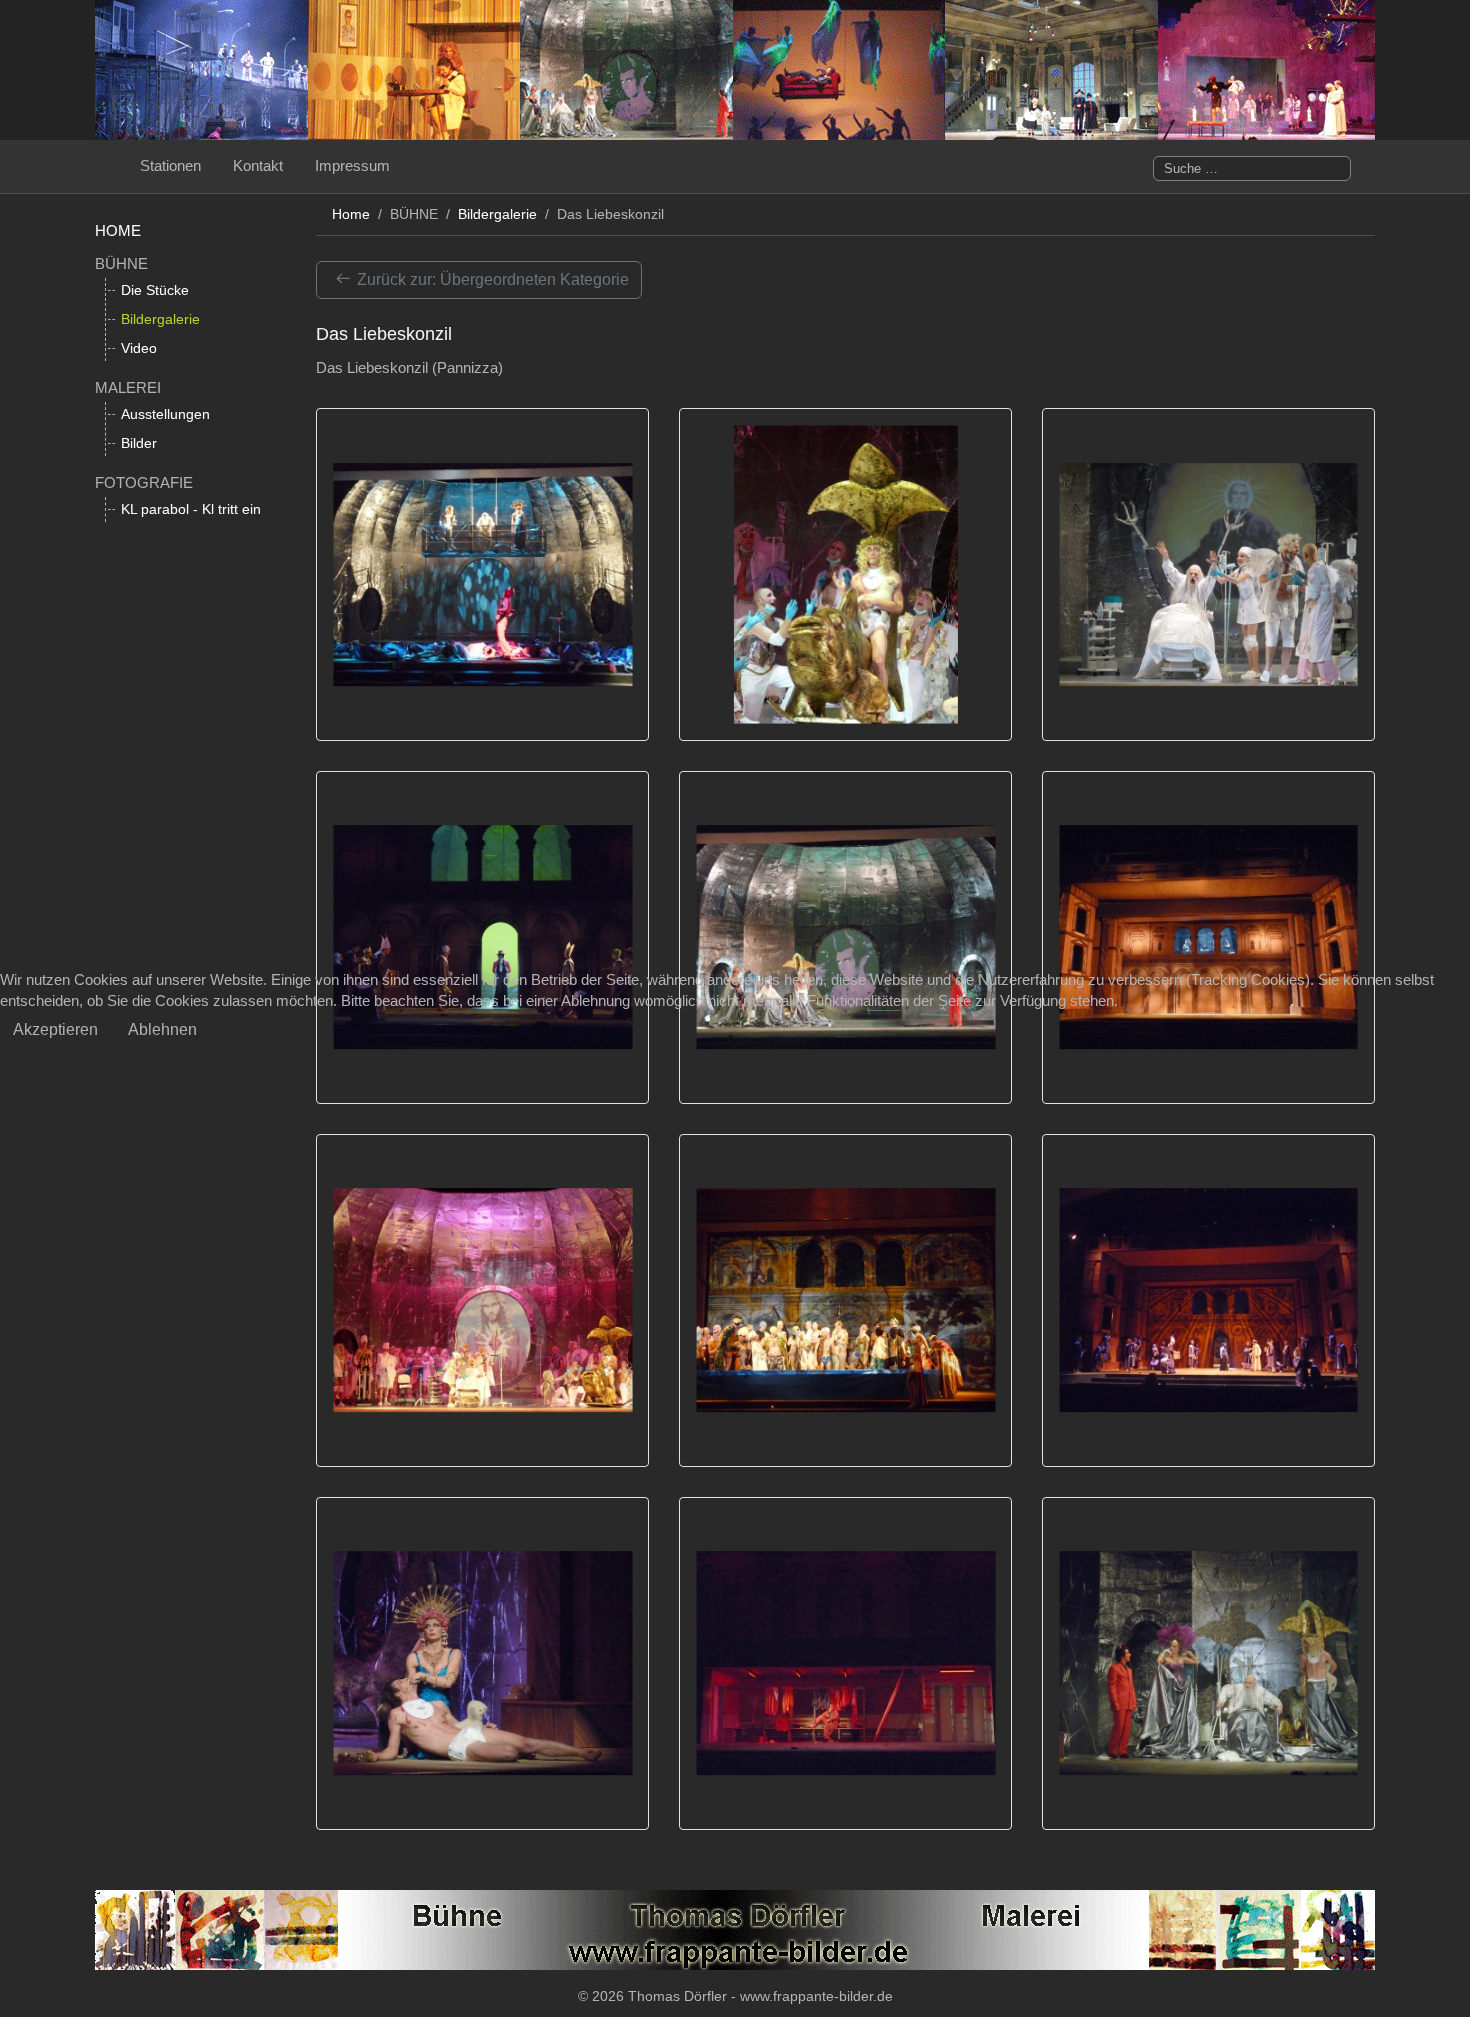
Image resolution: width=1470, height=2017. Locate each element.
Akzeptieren (55, 1029)
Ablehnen (162, 1029)
